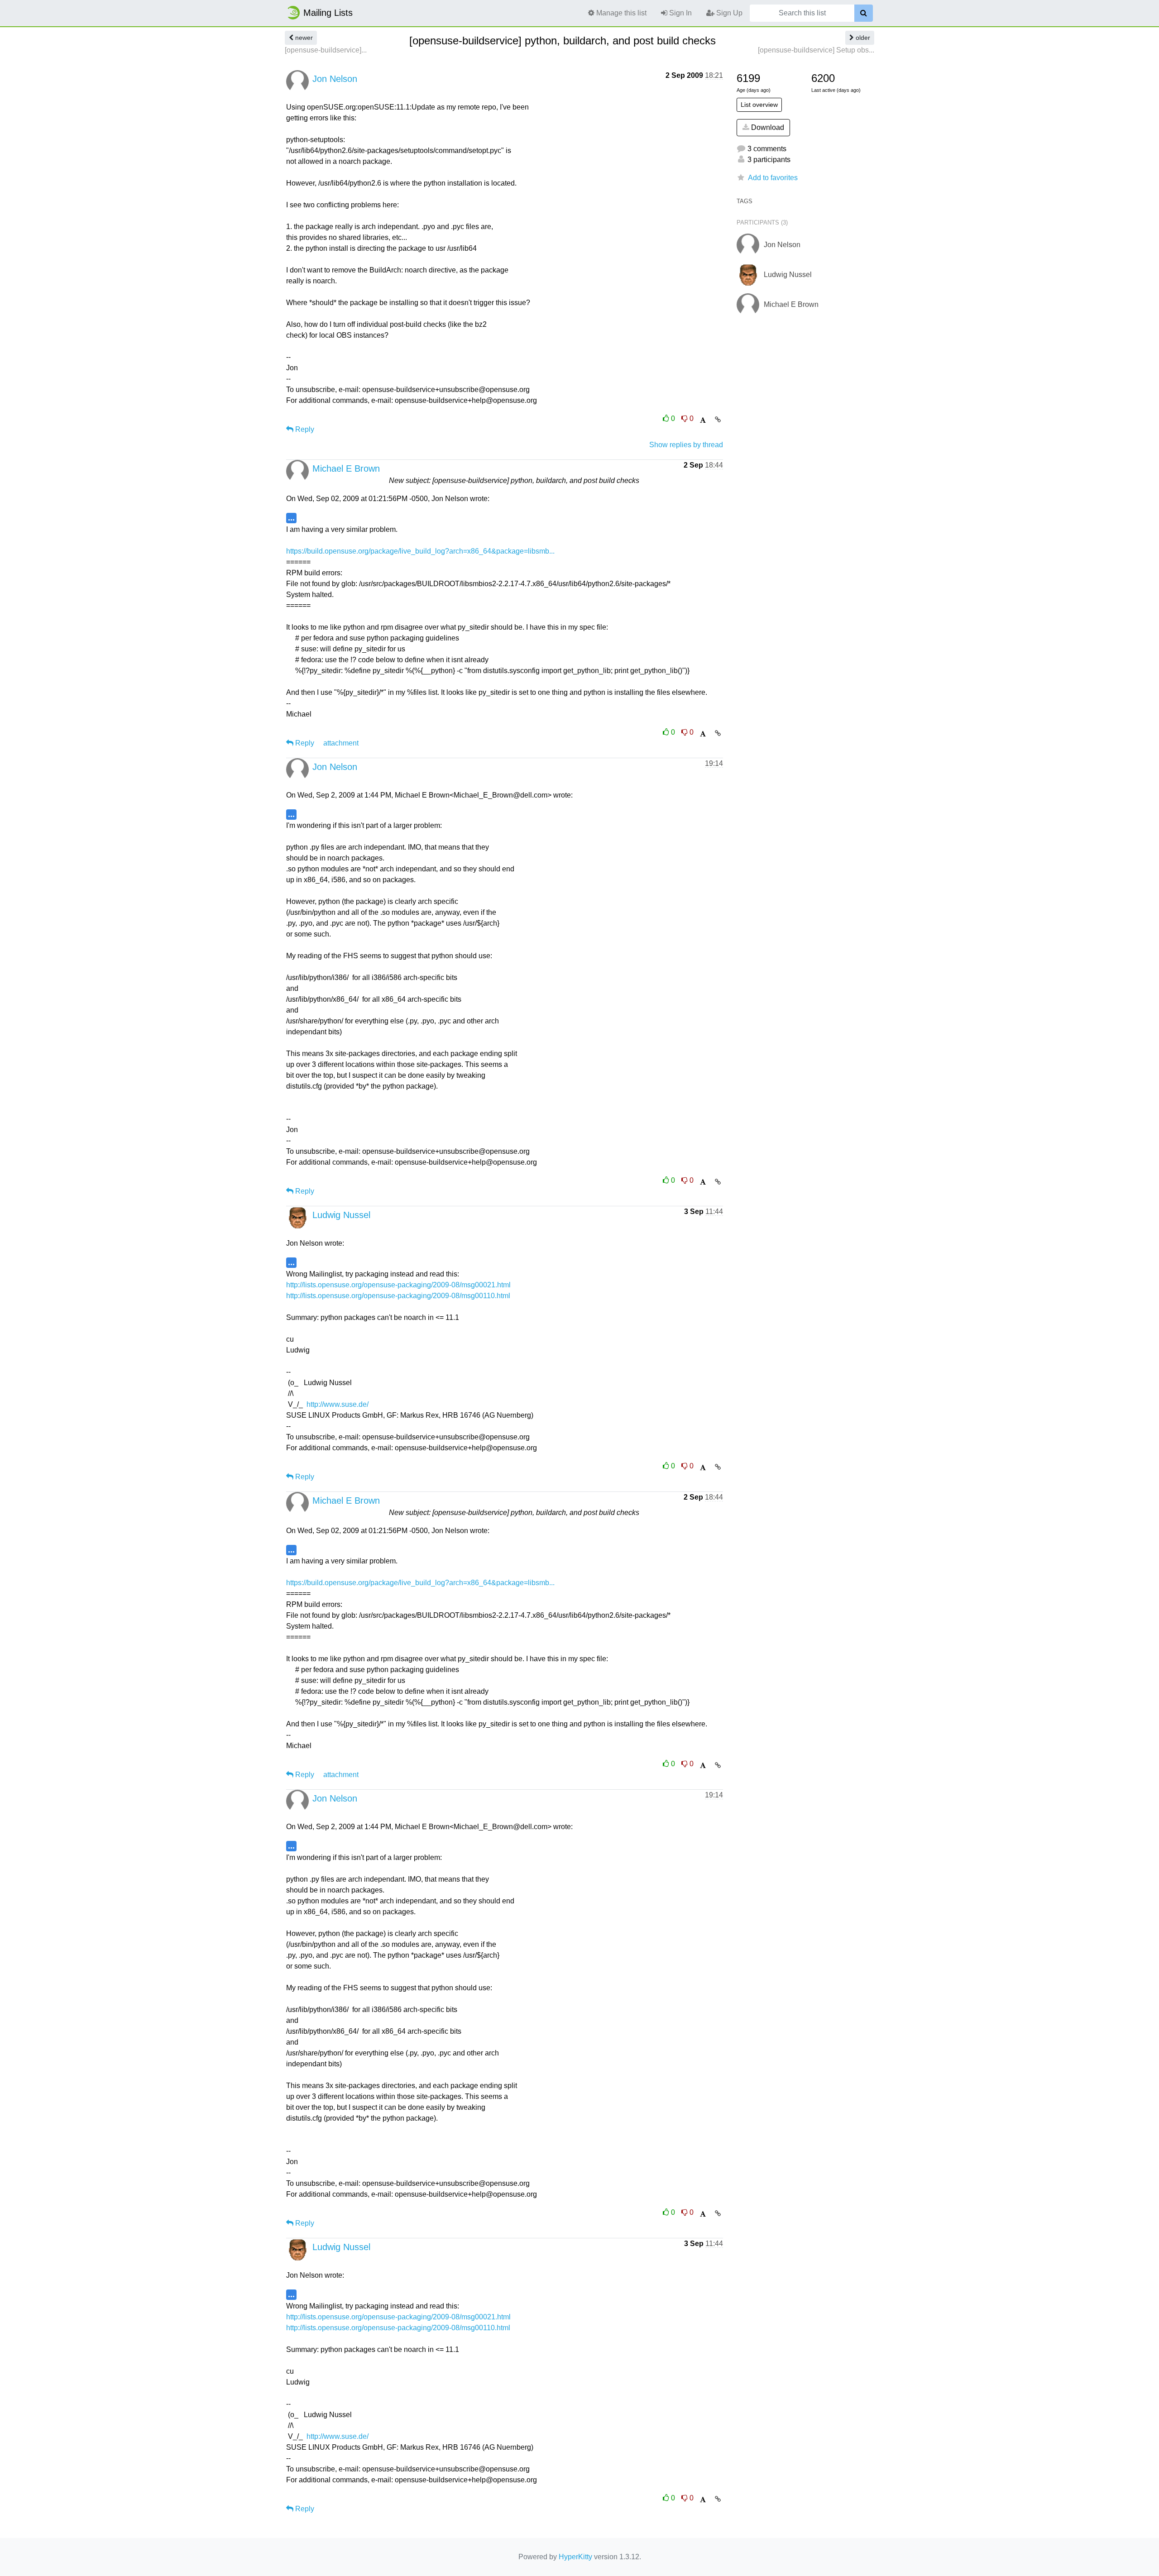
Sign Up (728, 13)
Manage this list (620, 13)
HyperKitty (575, 2557)
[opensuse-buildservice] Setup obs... (816, 50)
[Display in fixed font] (703, 420)
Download (767, 127)
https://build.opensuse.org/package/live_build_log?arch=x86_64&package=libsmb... (420, 551)
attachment (341, 743)
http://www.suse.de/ (338, 1404)
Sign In (680, 13)
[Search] (864, 13)
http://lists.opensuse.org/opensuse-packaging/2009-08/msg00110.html (398, 1296)
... (291, 518)
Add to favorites (773, 178)
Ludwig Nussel (341, 1215)
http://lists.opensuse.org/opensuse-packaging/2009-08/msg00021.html (398, 1285)
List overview (759, 105)
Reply (304, 429)
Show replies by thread (686, 445)
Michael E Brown (346, 468)
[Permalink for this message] (718, 420)
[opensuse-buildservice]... (326, 50)
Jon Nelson (335, 79)
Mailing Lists (328, 13)
